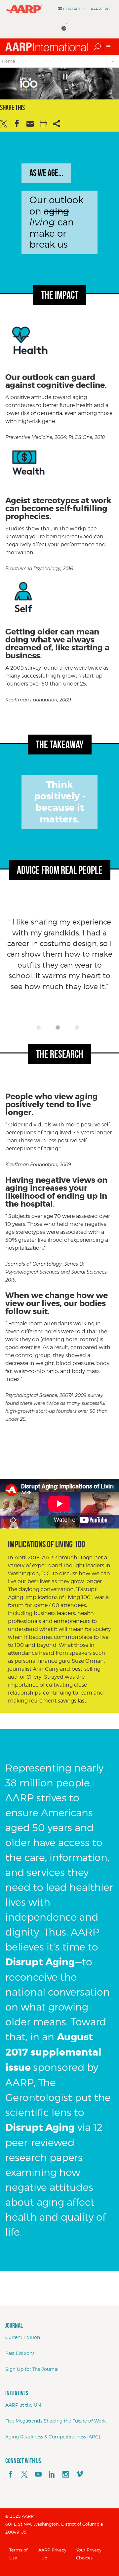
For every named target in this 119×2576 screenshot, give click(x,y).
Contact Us (75, 9)
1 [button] (40, 1029)
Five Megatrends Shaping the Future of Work (56, 2421)
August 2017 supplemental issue (53, 2052)
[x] (24, 2475)
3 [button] (79, 1029)
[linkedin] (52, 2475)
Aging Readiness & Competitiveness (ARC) (53, 2437)
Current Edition (23, 2337)
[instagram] (66, 2475)
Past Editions (20, 2353)
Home (9, 61)
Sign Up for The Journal (32, 2369)
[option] (59, 969)
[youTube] (38, 2475)
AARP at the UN (23, 2405)
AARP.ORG (100, 9)
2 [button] (59, 1029)
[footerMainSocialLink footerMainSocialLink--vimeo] (80, 2475)
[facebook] (11, 2475)
